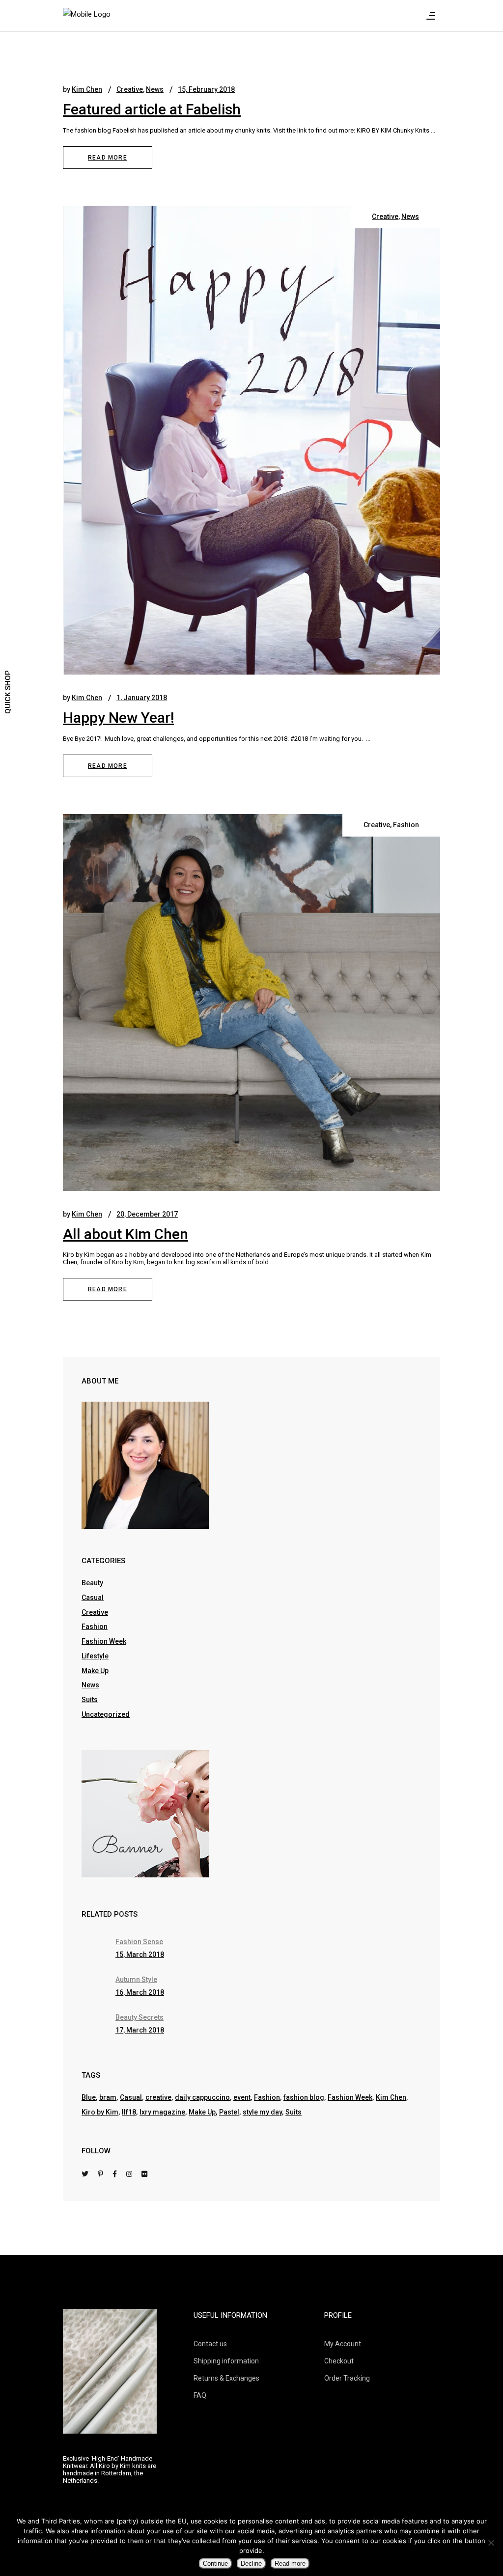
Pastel (229, 2112)
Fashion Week (104, 1641)
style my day (262, 2112)
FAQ (200, 2395)
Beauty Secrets (140, 2017)
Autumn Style (136, 1979)
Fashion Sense (139, 1942)
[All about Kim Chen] (251, 1003)
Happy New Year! (118, 718)
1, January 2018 (142, 698)
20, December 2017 (147, 1214)
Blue (89, 2097)
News (155, 89)
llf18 (129, 2112)
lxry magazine (162, 2112)
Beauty (92, 1583)
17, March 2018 (140, 2030)
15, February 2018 (206, 89)
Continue (215, 2563)
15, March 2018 (140, 1954)
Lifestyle (95, 1656)
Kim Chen (87, 89)
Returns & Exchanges (226, 2378)
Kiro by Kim (100, 2112)
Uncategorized (106, 1714)
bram (108, 2097)
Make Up (95, 1671)
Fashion (406, 825)
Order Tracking (347, 2378)
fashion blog (304, 2097)
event (242, 2097)
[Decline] (491, 2543)
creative (158, 2097)
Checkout (339, 2361)
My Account (343, 2344)
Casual (93, 1598)
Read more (290, 2563)
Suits (90, 1700)
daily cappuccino (202, 2097)
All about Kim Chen (126, 1234)
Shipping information (226, 2361)
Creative (130, 89)
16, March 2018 (140, 1992)
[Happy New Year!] (251, 440)
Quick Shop (8, 692)
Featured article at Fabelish (152, 109)
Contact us (210, 2344)
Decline (251, 2563)
